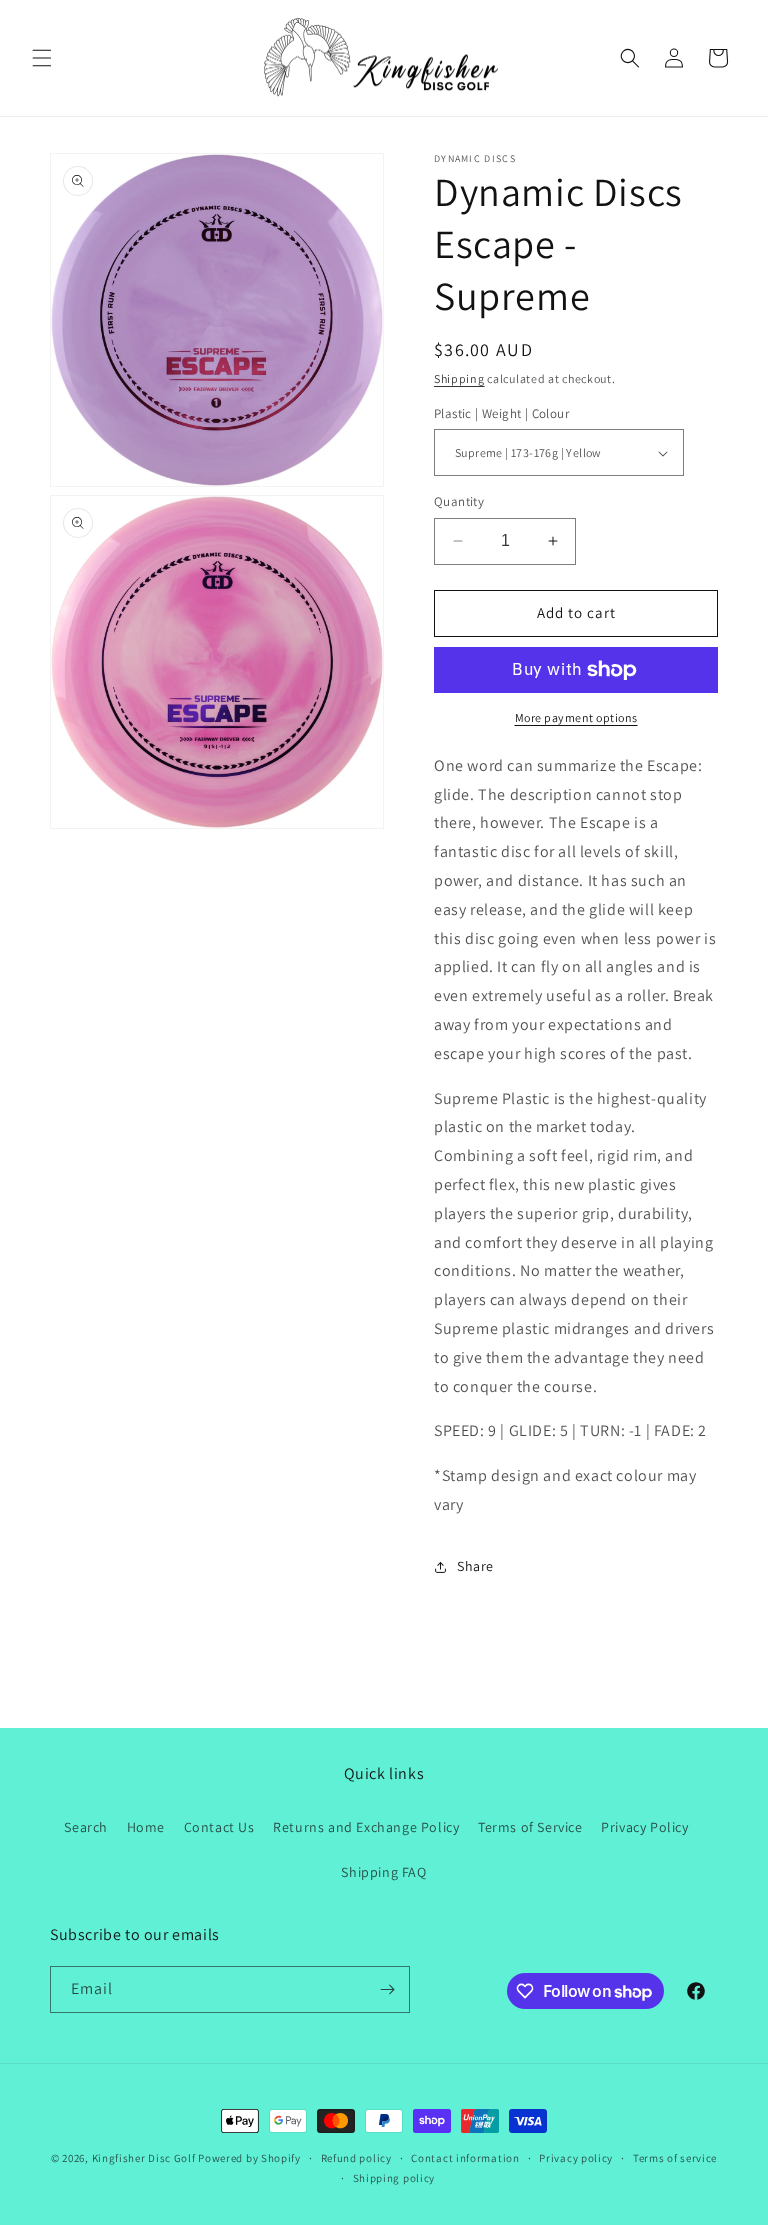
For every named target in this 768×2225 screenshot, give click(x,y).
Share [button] (475, 1566)
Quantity (459, 501)
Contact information (465, 2158)
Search (86, 1827)
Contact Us (219, 1827)
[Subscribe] (387, 1989)
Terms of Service (530, 1827)
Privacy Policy (644, 1827)
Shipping (459, 378)
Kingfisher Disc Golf (144, 2158)
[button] (42, 58)
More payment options (576, 717)
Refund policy (356, 2158)
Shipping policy (394, 2178)
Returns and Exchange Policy (366, 1827)
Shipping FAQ (383, 1872)
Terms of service (675, 2158)
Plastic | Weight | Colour (501, 413)
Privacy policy (576, 2158)
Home (146, 1827)
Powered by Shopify (249, 2158)
